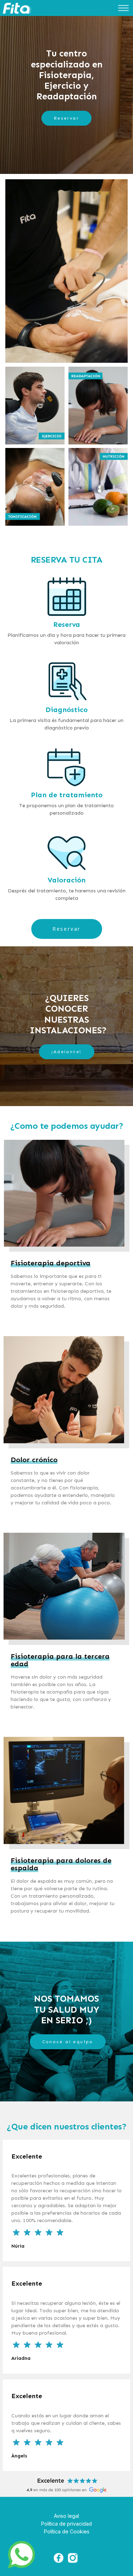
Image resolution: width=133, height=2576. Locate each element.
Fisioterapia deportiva (51, 1263)
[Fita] (17, 9)
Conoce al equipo (68, 2042)
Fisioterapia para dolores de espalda (61, 1864)
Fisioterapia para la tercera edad (60, 1660)
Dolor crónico (34, 1460)
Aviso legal (66, 2516)
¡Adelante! (67, 1052)
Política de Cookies (67, 2531)
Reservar (66, 118)
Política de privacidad (66, 2524)
